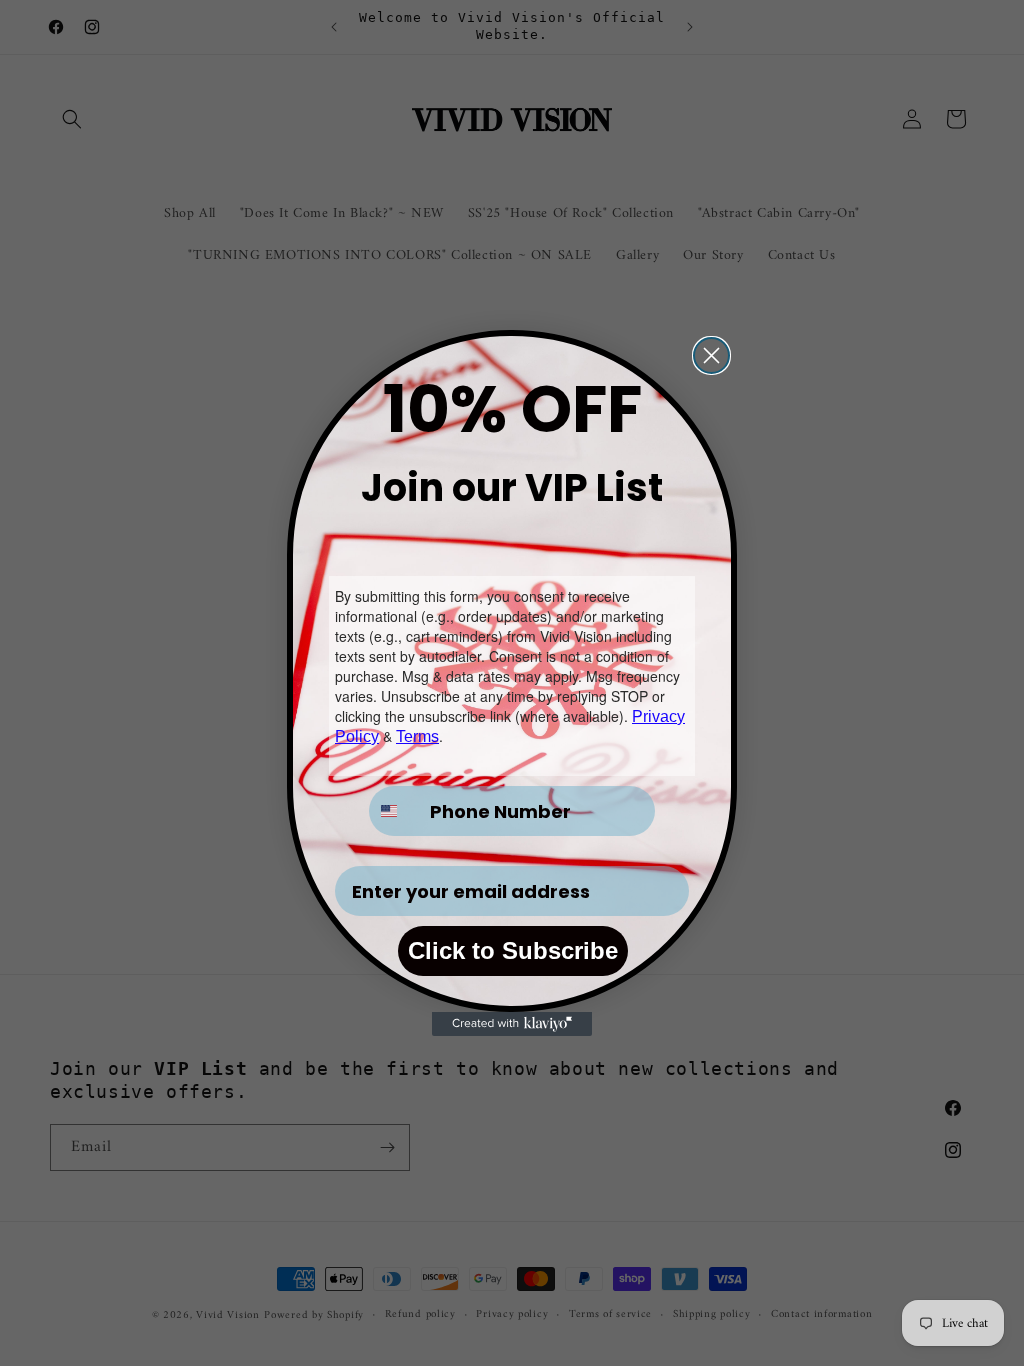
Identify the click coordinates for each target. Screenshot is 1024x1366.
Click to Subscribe (513, 950)
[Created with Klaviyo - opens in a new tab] (512, 1024)
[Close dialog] (711, 355)
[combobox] (395, 811)
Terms (417, 736)
